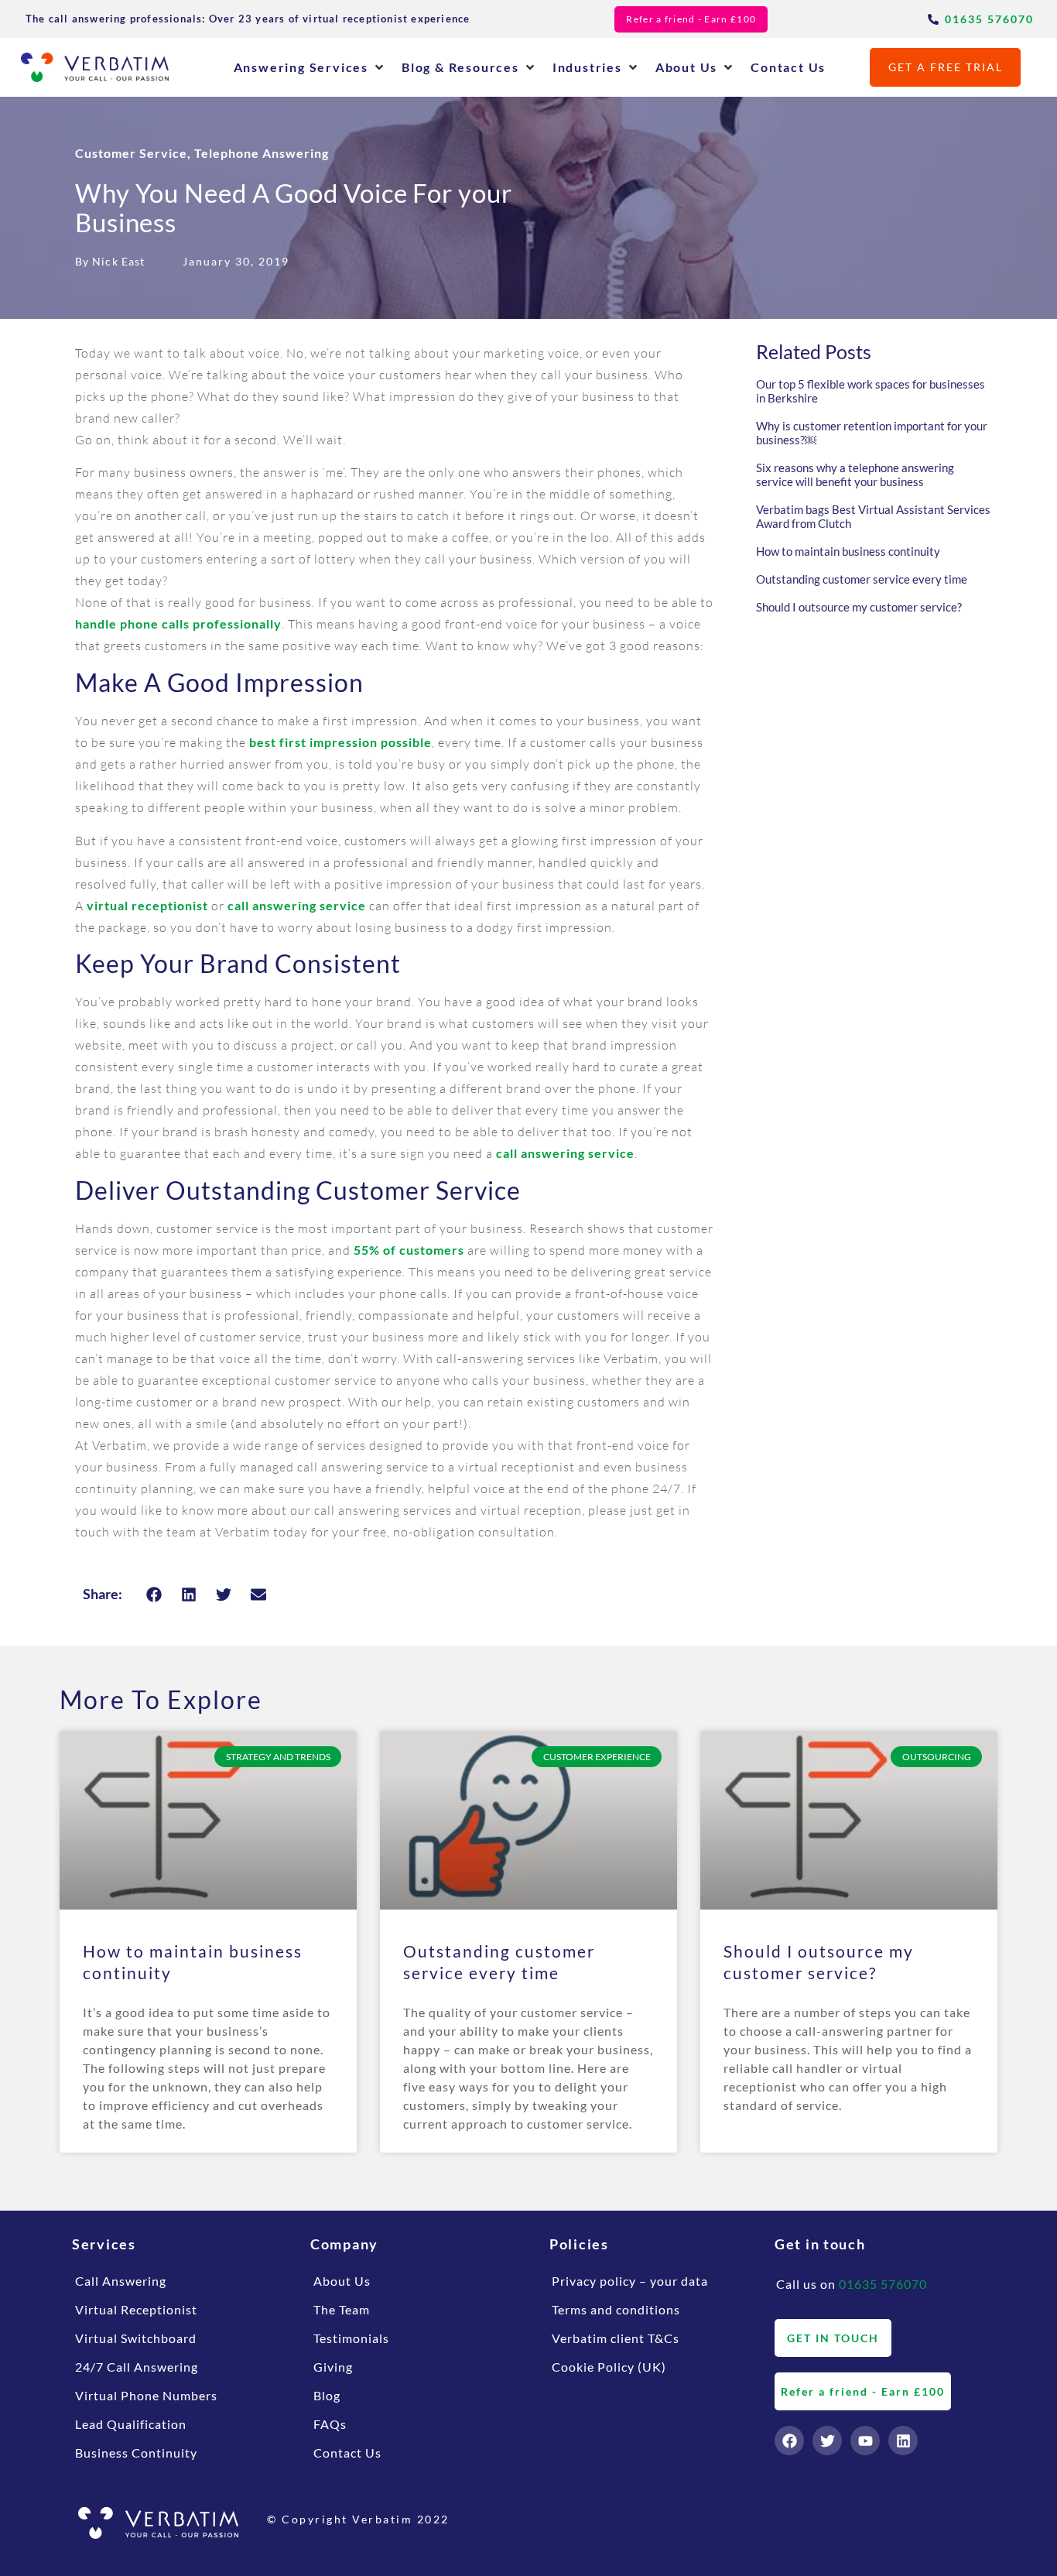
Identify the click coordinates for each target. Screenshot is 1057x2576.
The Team (342, 2309)
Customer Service (131, 153)
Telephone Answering (262, 153)
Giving (333, 2367)
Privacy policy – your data (630, 2281)
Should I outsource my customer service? (859, 607)
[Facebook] (789, 2441)
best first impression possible (340, 742)
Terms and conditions (616, 2309)
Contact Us (347, 2453)
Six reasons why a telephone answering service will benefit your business (855, 474)
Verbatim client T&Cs (616, 2338)
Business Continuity (136, 2453)
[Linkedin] (903, 2441)
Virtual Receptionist (136, 2309)
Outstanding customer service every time (862, 579)
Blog (327, 2395)
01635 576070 (883, 2284)
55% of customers (409, 1250)
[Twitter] (827, 2441)
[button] (310, 67)
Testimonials (351, 2338)
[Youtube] (865, 2441)
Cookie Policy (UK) (609, 2367)
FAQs (330, 2424)
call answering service (297, 905)
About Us (342, 2281)
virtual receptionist (147, 905)
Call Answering (121, 2281)
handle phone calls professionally (178, 623)
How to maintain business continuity (848, 551)
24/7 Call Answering (137, 2367)
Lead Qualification (131, 2424)
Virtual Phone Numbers (146, 2395)
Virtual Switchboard (136, 2338)
